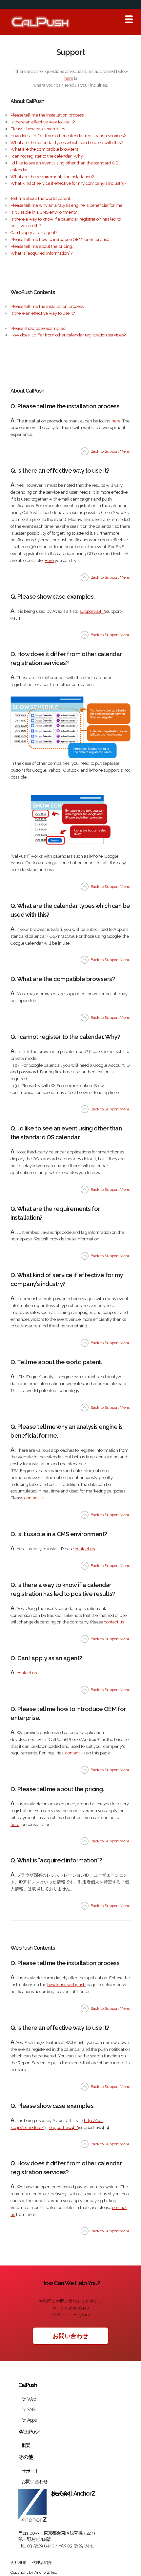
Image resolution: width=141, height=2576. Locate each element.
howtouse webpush (66, 1985)
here (69, 78)
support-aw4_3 (64, 2127)
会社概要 (18, 2563)
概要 (26, 2445)
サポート (30, 2471)
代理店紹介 (42, 2563)
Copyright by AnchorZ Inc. (34, 2572)
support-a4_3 (93, 611)
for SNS (28, 2410)
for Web (29, 2399)
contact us (27, 1673)
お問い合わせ (70, 2336)
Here (49, 560)
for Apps (29, 2420)
